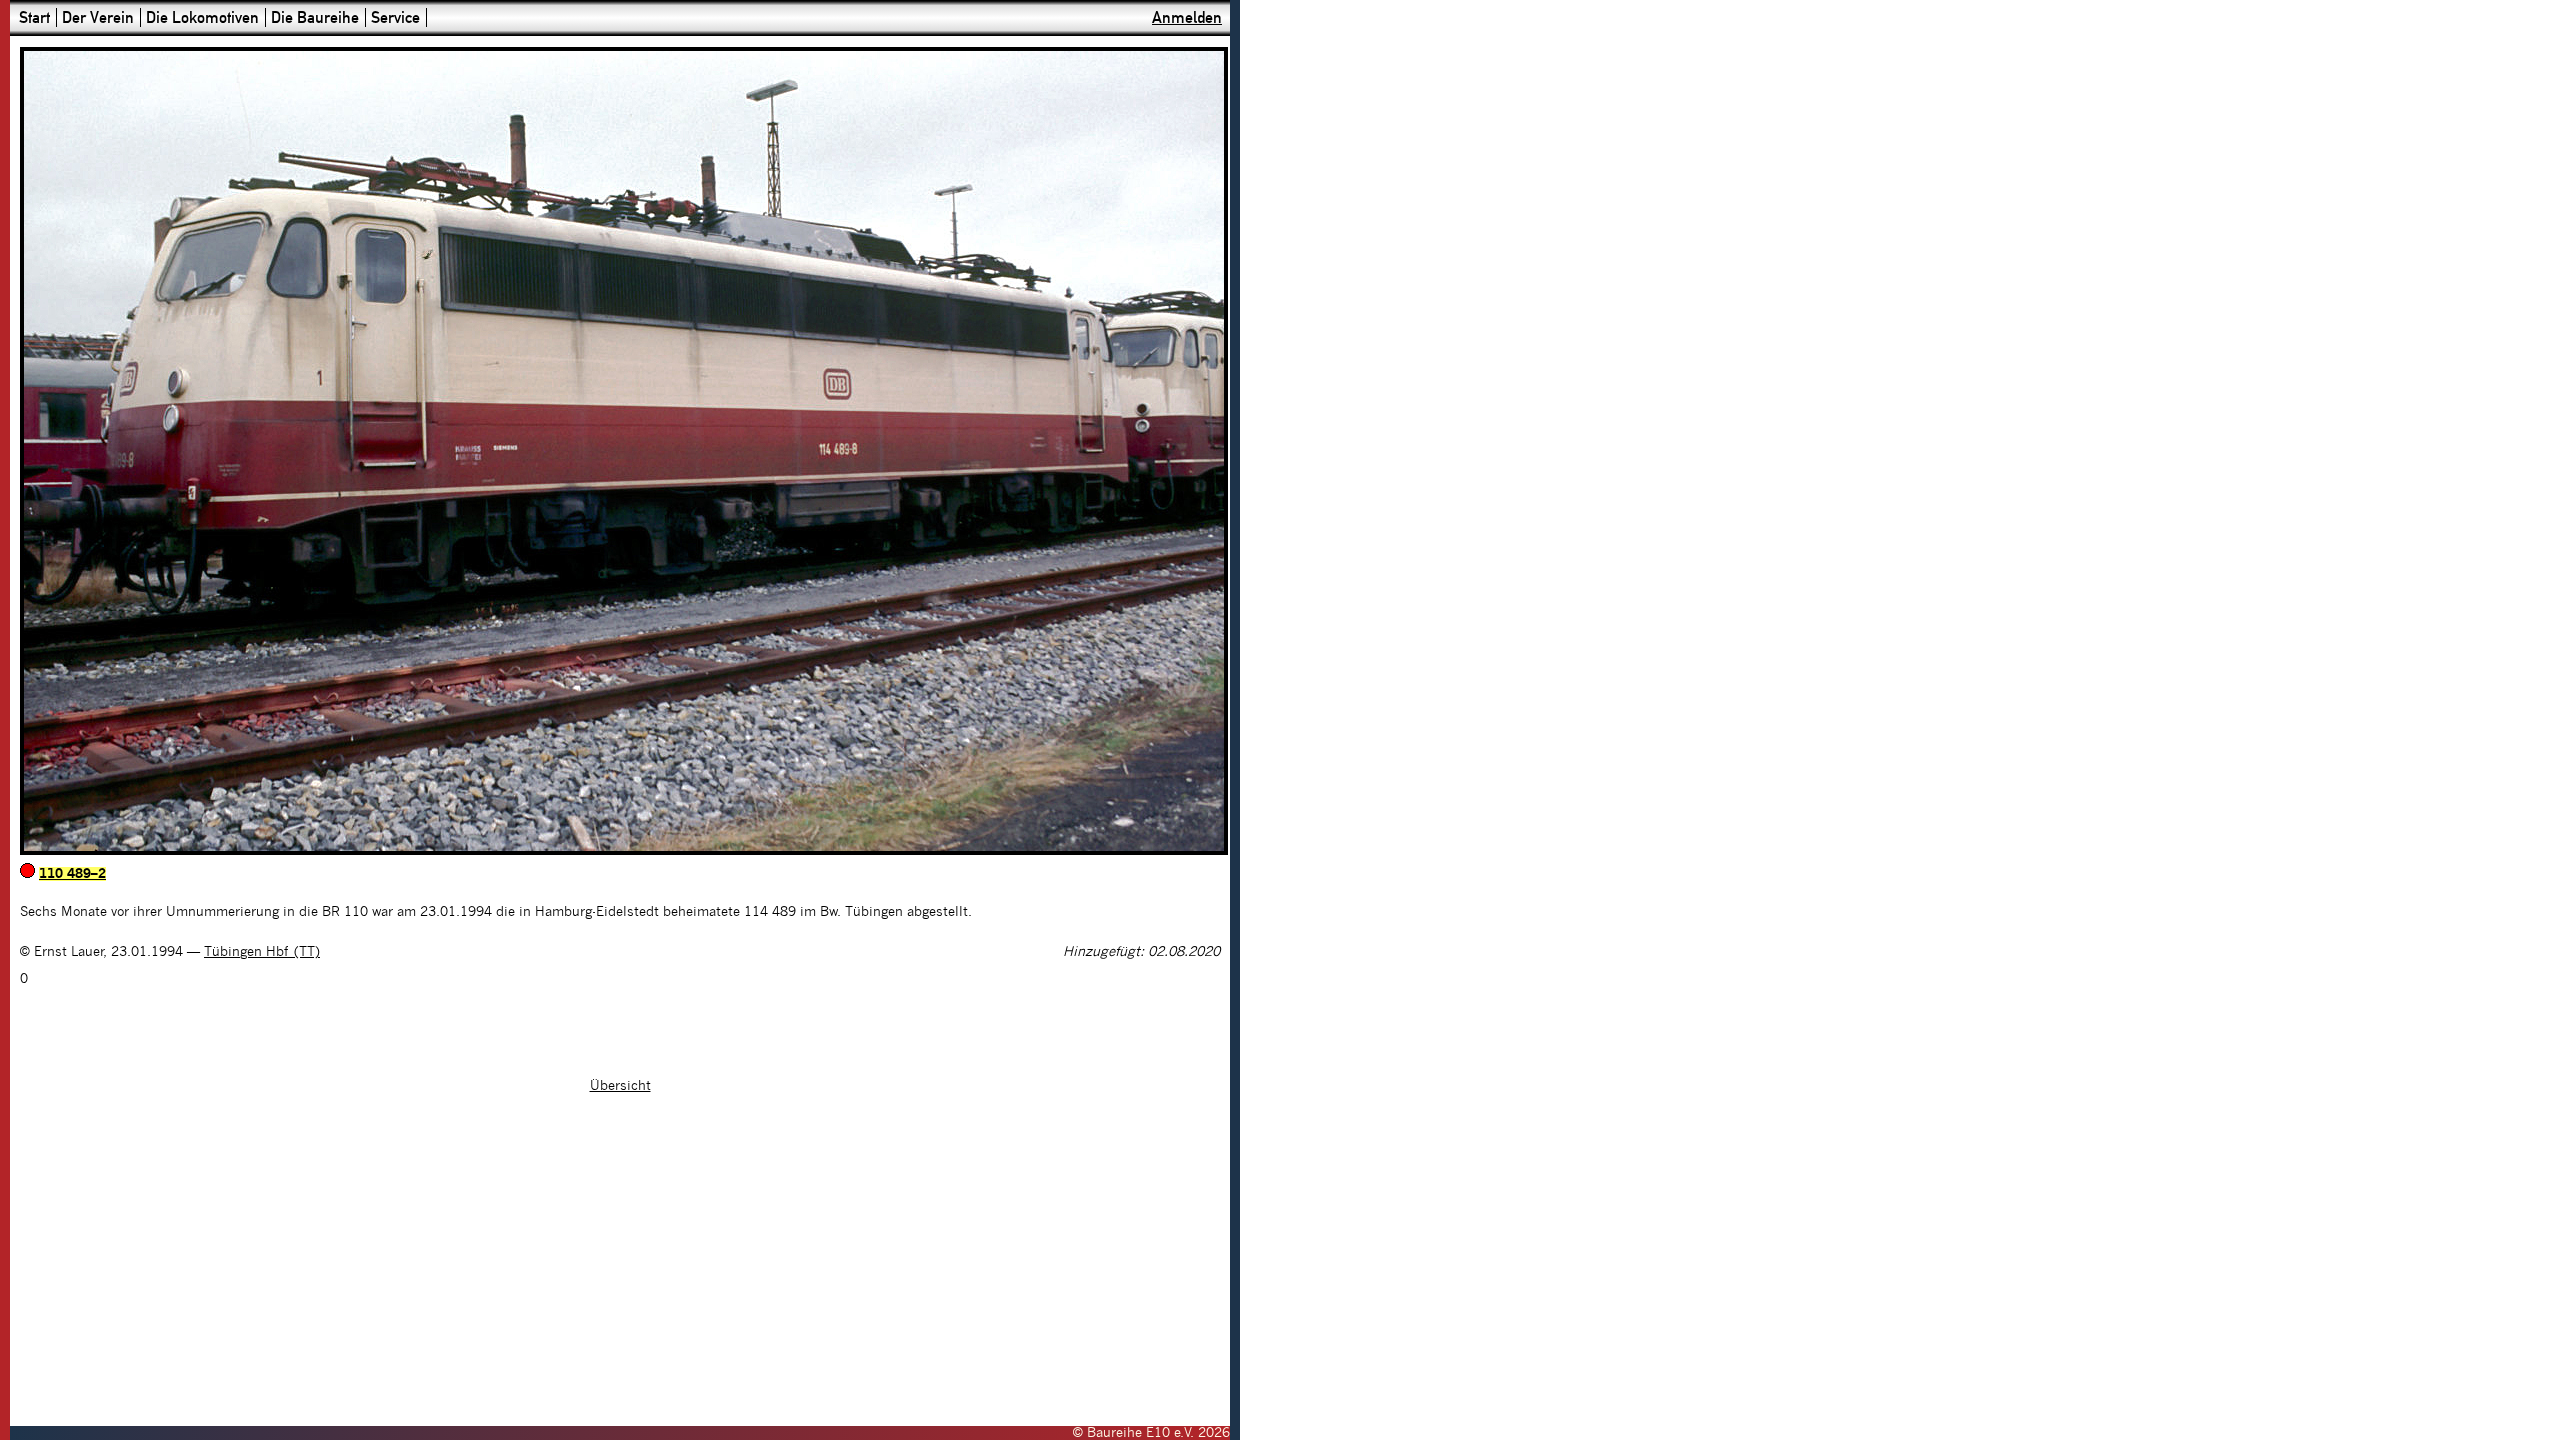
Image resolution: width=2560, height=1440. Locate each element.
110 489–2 (72, 874)
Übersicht (620, 1086)
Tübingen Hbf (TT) (262, 952)
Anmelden (1187, 17)
